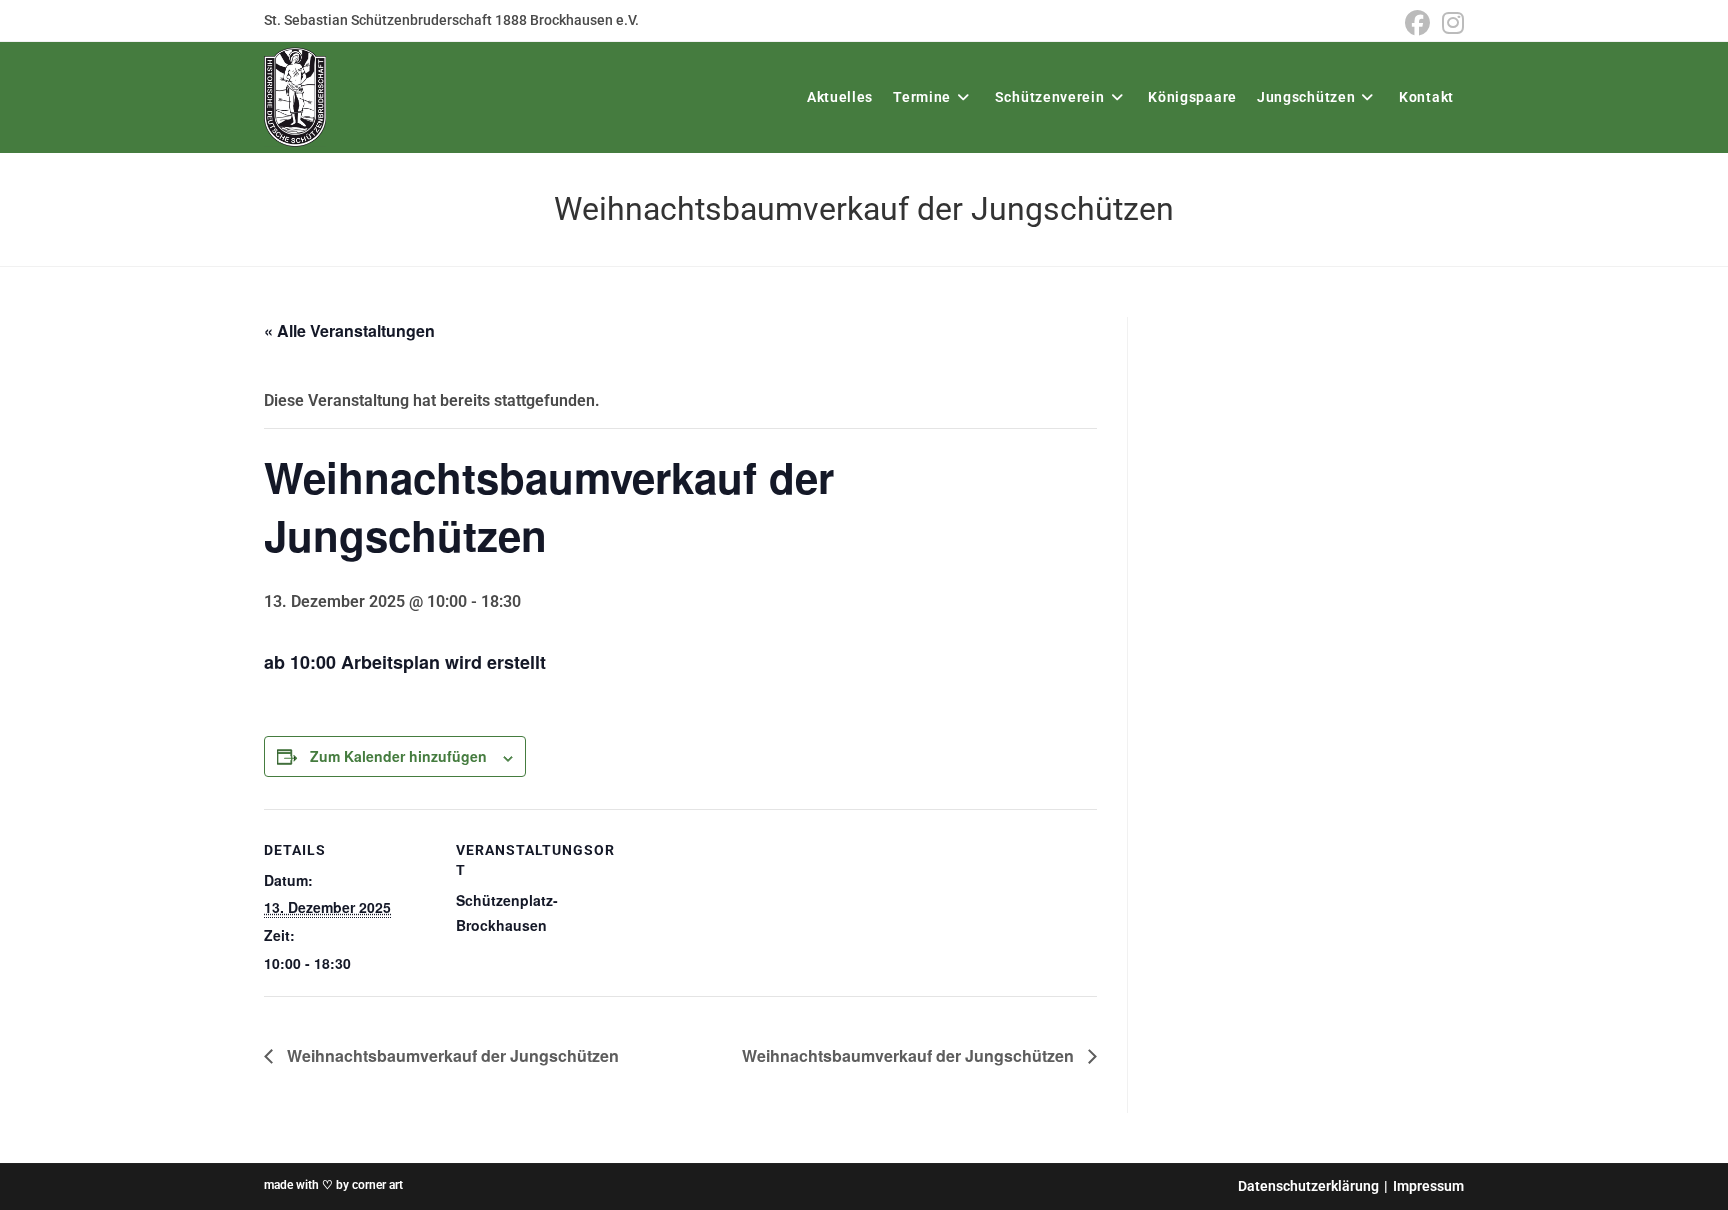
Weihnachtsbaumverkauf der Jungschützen (451, 1055)
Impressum (1428, 1186)
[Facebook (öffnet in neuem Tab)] (1417, 23)
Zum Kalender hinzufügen (398, 756)
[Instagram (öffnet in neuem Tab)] (1450, 23)
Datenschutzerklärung (1308, 1186)
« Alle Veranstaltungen (349, 330)
